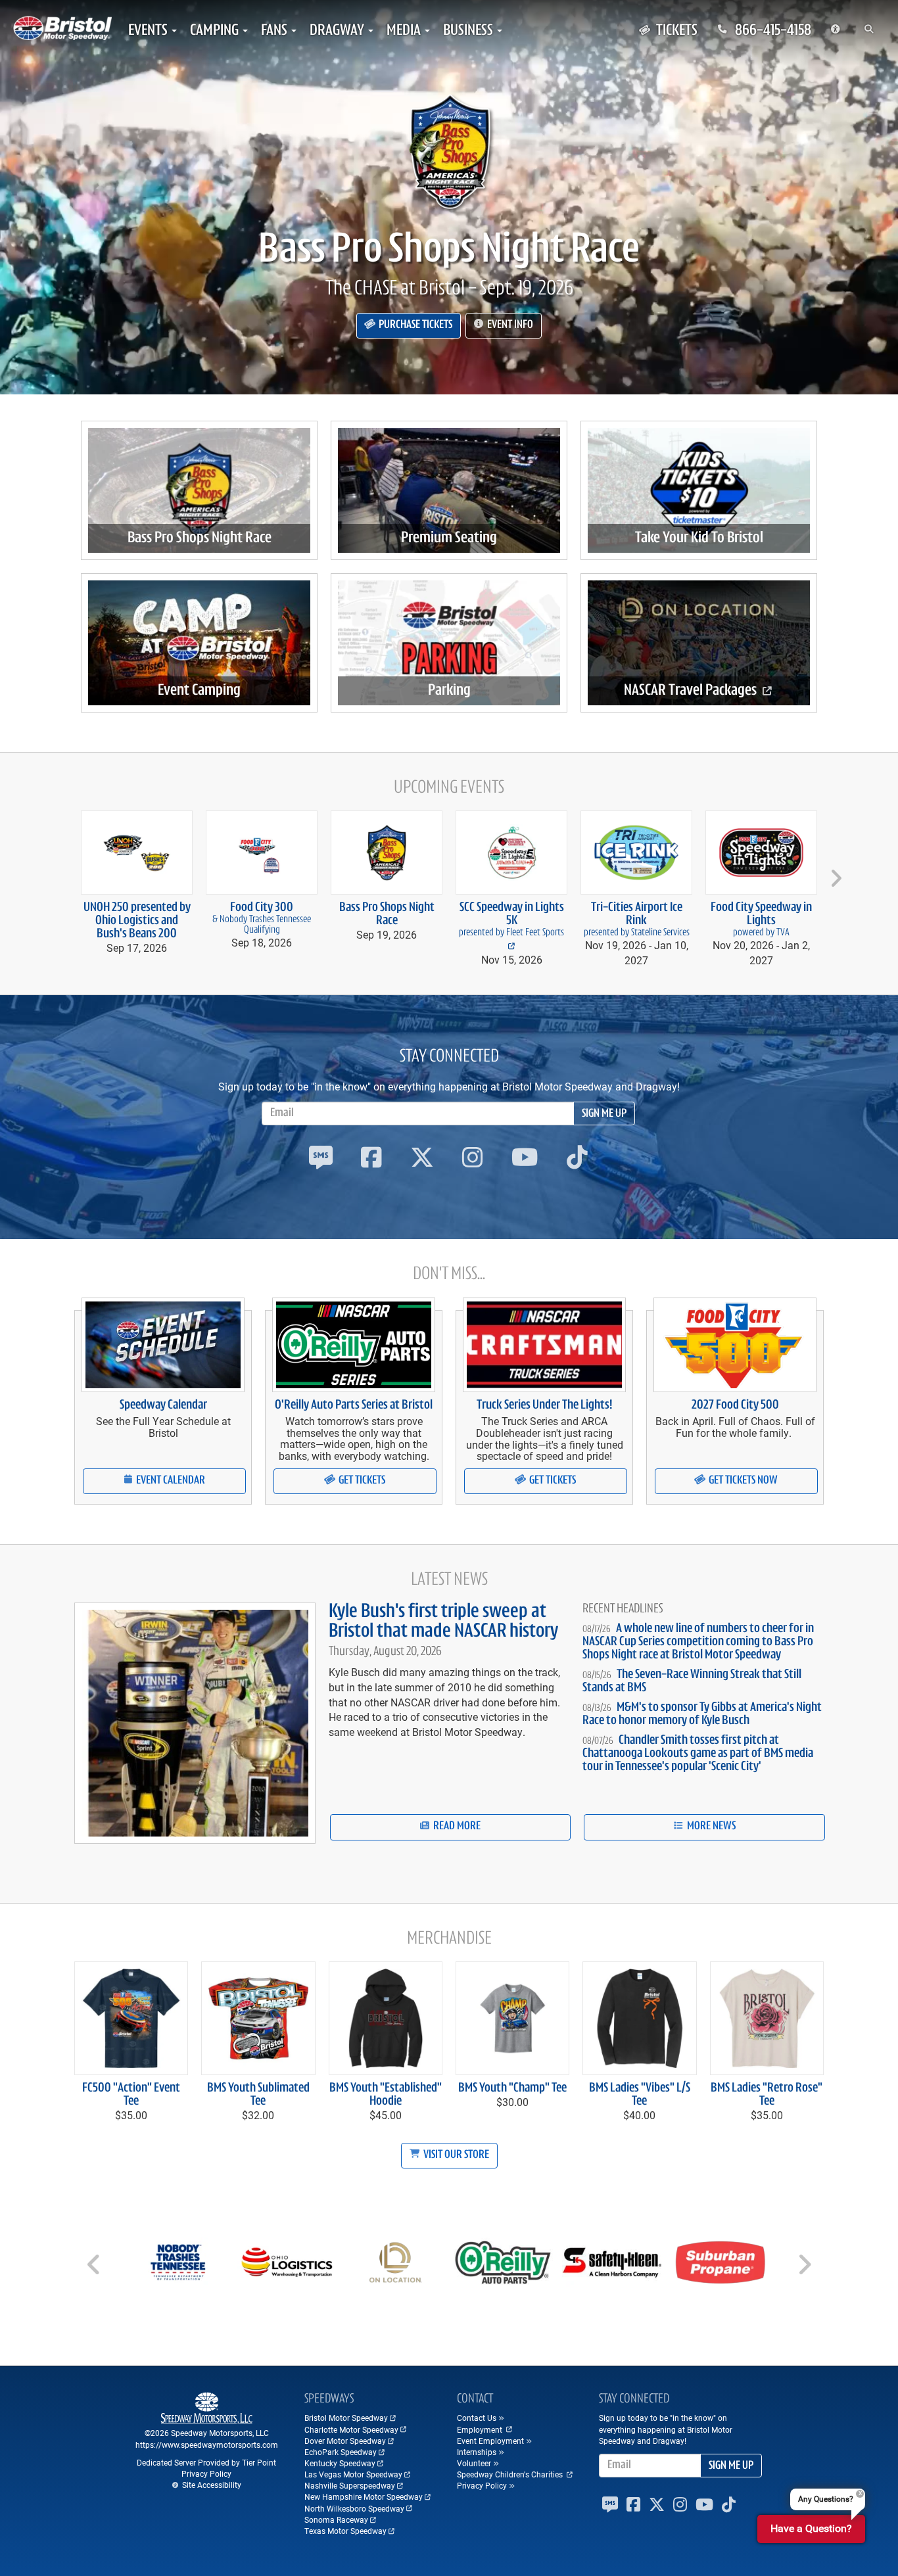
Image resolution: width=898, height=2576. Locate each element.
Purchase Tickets (414, 325)
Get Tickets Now (742, 1481)
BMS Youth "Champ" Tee (512, 2088)
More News (710, 1827)
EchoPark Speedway (341, 2452)
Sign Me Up (604, 1114)
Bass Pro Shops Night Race (449, 251)
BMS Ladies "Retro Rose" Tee (767, 2095)
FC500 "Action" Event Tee (131, 2095)
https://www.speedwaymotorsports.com (207, 2445)
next (834, 873)
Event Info (509, 325)
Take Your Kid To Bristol (699, 538)
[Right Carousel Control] (804, 2269)
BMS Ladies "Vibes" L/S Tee (640, 2095)
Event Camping (199, 691)
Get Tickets (361, 1481)
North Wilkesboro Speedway (354, 2508)
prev (65, 873)
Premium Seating (449, 538)
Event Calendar (170, 1481)
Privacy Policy (206, 2473)
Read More (456, 1827)
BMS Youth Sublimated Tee (258, 2095)
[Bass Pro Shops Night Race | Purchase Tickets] (449, 151)
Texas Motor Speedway (345, 2531)
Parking (449, 691)
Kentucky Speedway (340, 2463)
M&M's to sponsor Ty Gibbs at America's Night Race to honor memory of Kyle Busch (702, 1714)
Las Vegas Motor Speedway (353, 2474)
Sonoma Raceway (336, 2519)
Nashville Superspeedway (350, 2485)
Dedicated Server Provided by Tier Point (206, 2462)
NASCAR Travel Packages (692, 691)
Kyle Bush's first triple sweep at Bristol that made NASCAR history (443, 1622)
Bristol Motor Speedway (346, 2418)
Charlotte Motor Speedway (351, 2429)
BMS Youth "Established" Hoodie (386, 2095)
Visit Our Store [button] (455, 2155)
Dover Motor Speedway (345, 2441)
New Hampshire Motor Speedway (364, 2496)
